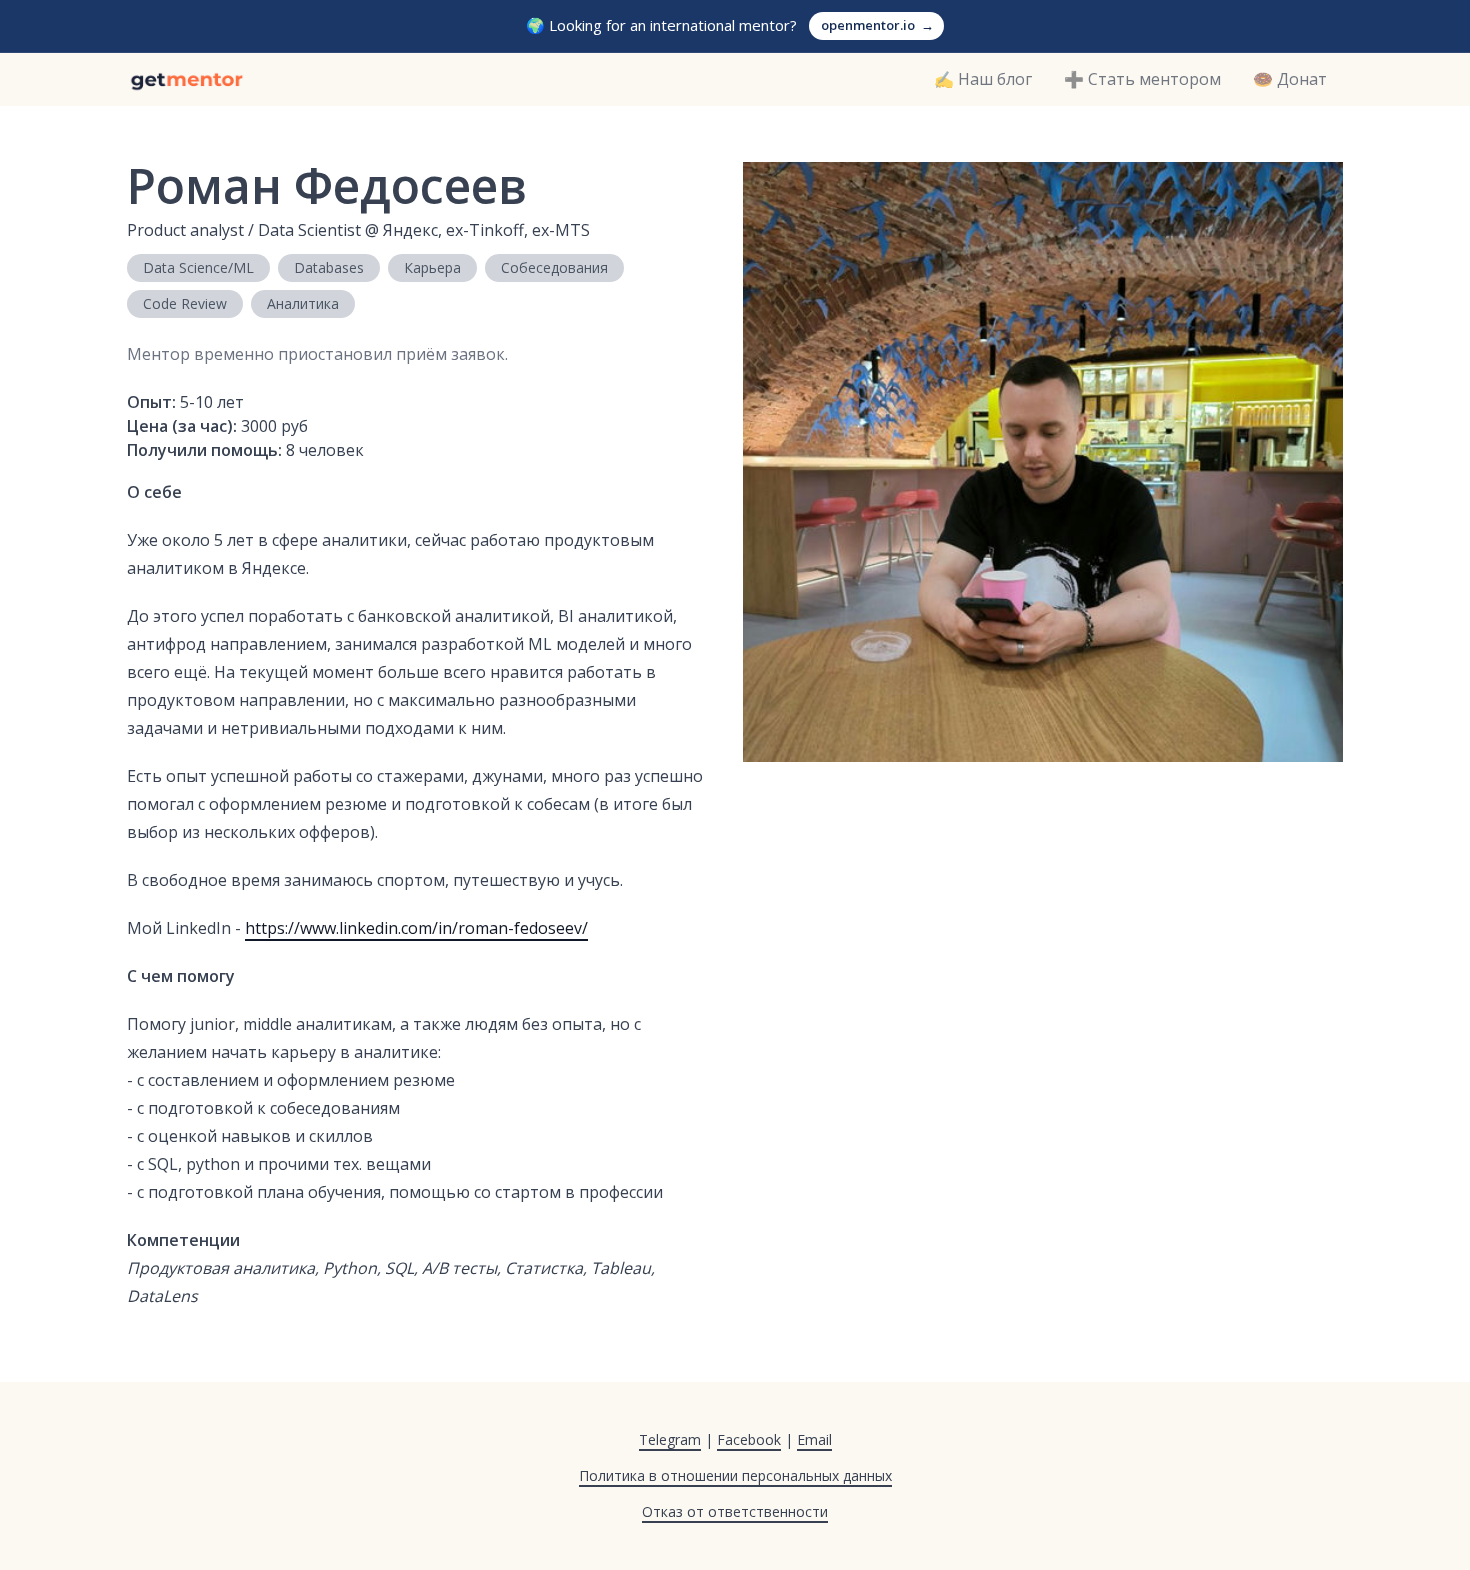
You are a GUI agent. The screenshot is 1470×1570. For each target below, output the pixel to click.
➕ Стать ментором (1142, 79)
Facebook (749, 1439)
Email (814, 1439)
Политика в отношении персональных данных (735, 1475)
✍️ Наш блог (983, 79)
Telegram (670, 1439)
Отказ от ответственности (735, 1511)
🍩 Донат (1290, 79)
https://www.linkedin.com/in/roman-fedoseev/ (416, 928)
